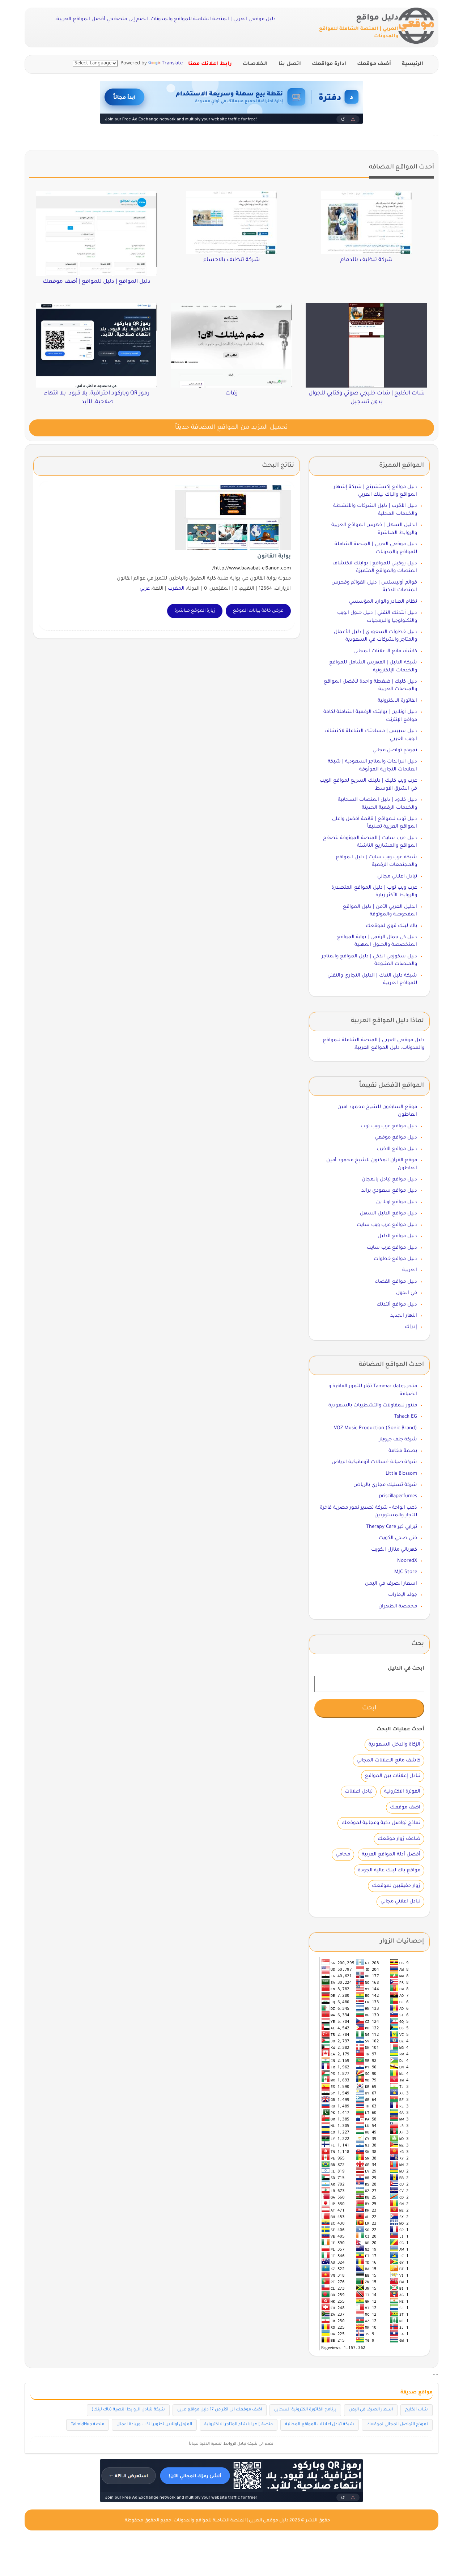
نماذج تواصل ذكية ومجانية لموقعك (381, 1823)
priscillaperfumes (398, 1496)
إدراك (411, 1327)
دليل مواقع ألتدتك (397, 1305)
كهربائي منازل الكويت (394, 1550)
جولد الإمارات (403, 1595)
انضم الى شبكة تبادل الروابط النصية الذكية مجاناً (232, 2444)
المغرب (176, 589)
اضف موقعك (405, 1808)
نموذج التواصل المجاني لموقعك (397, 2425)
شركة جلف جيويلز (398, 1439)
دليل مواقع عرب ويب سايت (387, 1225)
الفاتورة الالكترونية (397, 701)
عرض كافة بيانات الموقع (258, 611)
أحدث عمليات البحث (400, 1729)
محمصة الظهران (398, 1607)
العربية (410, 1270)
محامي (343, 1855)
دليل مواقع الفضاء (396, 1282)
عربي (145, 589)
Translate (172, 63)
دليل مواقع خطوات (395, 1259)
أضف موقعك (374, 64)
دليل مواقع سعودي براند (389, 1191)
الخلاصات (255, 64)
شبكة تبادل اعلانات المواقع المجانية (320, 2425)
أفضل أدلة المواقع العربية (391, 1855)
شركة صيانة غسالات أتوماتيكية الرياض (374, 1462)
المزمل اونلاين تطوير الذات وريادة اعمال (154, 2425)
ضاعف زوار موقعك (399, 1839)
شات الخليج (417, 2410)
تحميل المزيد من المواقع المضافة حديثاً (231, 428)
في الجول (407, 1293)
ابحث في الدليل (406, 1669)
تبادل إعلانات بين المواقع (393, 1776)
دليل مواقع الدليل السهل (388, 1214)
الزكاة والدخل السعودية (394, 1745)
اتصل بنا (290, 64)
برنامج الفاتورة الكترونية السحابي (305, 2410)
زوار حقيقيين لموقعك (396, 1886)
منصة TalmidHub (88, 2425)
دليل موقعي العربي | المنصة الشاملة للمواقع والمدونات (231, 2521)
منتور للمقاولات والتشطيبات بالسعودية (373, 1406)
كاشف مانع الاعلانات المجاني (385, 651)
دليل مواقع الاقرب (397, 1149)
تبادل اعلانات (359, 1792)
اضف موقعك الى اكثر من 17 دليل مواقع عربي (220, 2410)
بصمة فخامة (403, 1451)
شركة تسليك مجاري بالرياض (385, 1485)
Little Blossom (401, 1474)
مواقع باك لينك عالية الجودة (389, 1870)
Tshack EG (406, 1417)
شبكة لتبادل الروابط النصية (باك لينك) (128, 2410)
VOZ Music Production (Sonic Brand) (375, 1428)
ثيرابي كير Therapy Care (392, 1527)
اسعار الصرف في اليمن (391, 1584)
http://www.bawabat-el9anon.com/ (252, 569)
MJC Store (406, 1572)
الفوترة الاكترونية (402, 1792)
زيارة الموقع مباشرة (195, 611)
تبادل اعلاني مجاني (397, 877)
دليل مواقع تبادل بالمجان (389, 1180)
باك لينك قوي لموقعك (391, 926)
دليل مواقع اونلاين (397, 1202)
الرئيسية (413, 64)
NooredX (407, 1561)
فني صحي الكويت (398, 1538)
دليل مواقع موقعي (396, 1138)
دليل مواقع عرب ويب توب (389, 1126)
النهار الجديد (404, 1316)
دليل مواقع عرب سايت (392, 1248)
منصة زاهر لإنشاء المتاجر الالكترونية (239, 2425)
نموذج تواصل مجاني (395, 750)
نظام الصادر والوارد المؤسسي (383, 602)
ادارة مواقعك (329, 64)
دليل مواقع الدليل (397, 1236)
